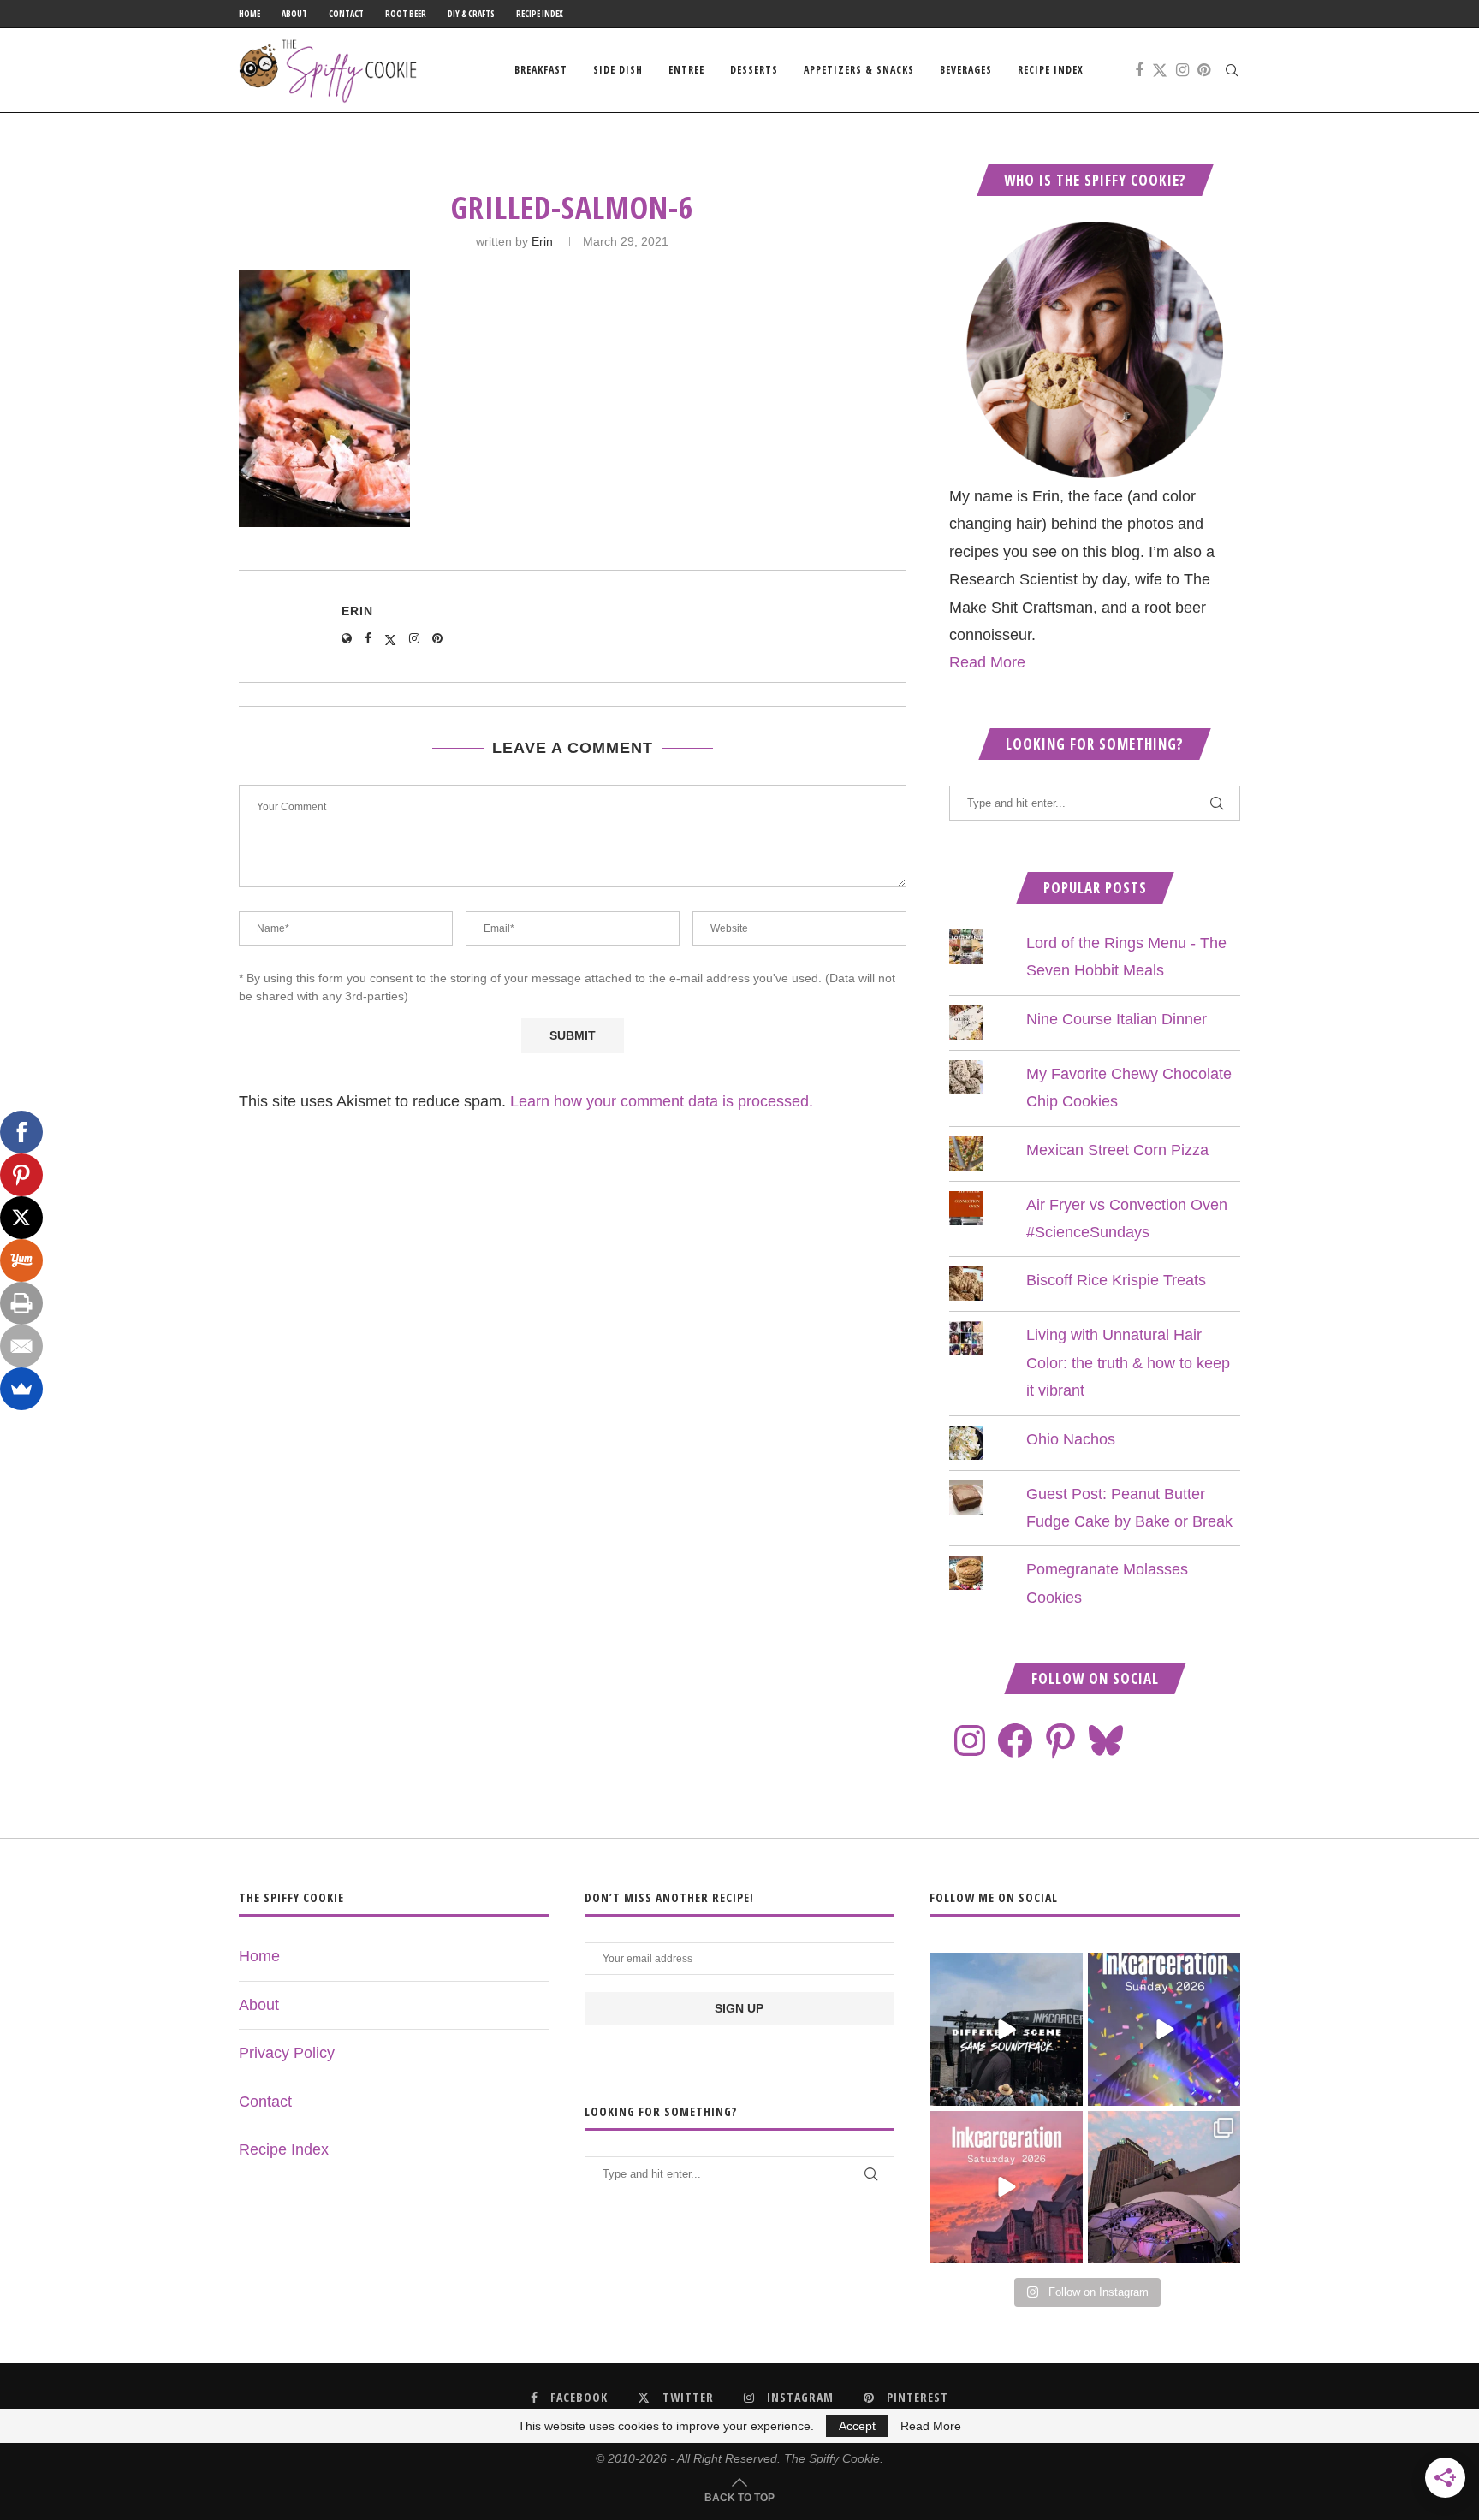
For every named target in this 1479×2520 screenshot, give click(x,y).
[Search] (1232, 70)
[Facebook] (1139, 70)
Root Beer (406, 14)
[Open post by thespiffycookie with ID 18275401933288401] (1006, 2187)
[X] (21, 1218)
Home (249, 14)
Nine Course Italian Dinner (1117, 1019)
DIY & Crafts (471, 14)
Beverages (966, 70)
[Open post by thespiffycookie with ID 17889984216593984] (1164, 2187)
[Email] (21, 1346)
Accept (857, 2426)
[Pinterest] (1204, 70)
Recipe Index (540, 14)
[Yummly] (21, 1260)
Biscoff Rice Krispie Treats (1116, 1280)
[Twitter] (1160, 70)
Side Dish (618, 70)
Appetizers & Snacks (859, 70)
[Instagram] (1182, 70)
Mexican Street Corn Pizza (1117, 1150)
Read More (987, 662)
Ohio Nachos (1071, 1439)
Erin (542, 241)
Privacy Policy (287, 2053)
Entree (686, 70)
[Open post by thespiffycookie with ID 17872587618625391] (1164, 2029)
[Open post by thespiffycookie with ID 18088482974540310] (1006, 2029)
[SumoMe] (21, 1389)
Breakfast (541, 70)
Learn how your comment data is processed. (662, 1101)
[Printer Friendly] (21, 1303)
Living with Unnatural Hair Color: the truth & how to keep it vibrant (1128, 1363)
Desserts (754, 70)
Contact (346, 14)
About (294, 14)
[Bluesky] (1106, 1740)
